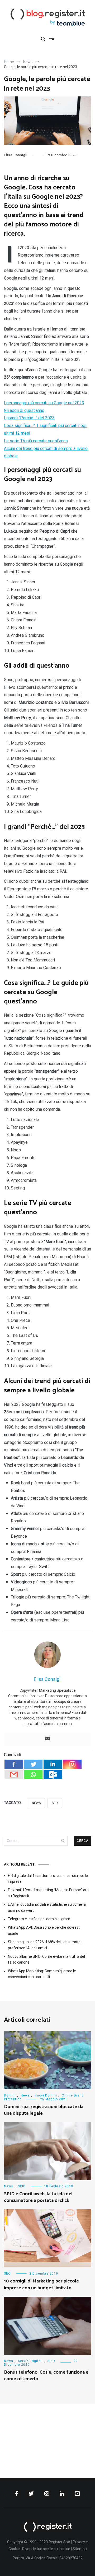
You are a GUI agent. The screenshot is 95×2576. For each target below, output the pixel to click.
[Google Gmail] (14, 1775)
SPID (22, 2186)
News (36, 1803)
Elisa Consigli (16, 155)
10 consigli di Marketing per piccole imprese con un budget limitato (41, 2284)
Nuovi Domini (46, 2095)
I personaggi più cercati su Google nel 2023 (44, 403)
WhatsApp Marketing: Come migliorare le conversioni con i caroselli (42, 1974)
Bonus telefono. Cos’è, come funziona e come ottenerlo (46, 2376)
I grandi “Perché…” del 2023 (29, 418)
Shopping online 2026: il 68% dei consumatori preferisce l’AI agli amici (45, 1945)
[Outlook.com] (53, 1775)
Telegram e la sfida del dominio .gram (39, 1919)
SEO (55, 1803)
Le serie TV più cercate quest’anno (36, 441)
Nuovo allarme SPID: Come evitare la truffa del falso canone (46, 1959)
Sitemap (80, 2549)
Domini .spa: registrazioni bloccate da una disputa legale (44, 2110)
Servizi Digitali (30, 2361)
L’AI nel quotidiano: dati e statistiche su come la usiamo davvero (47, 1907)
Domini (10, 2095)
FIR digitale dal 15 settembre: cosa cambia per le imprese (48, 1878)
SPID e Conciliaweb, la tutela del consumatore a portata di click (38, 2197)
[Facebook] (14, 1764)
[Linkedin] (53, 1764)
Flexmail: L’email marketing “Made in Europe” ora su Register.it (48, 1893)
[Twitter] (33, 1764)
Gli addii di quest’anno (24, 410)
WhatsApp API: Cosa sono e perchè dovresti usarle (44, 1931)
